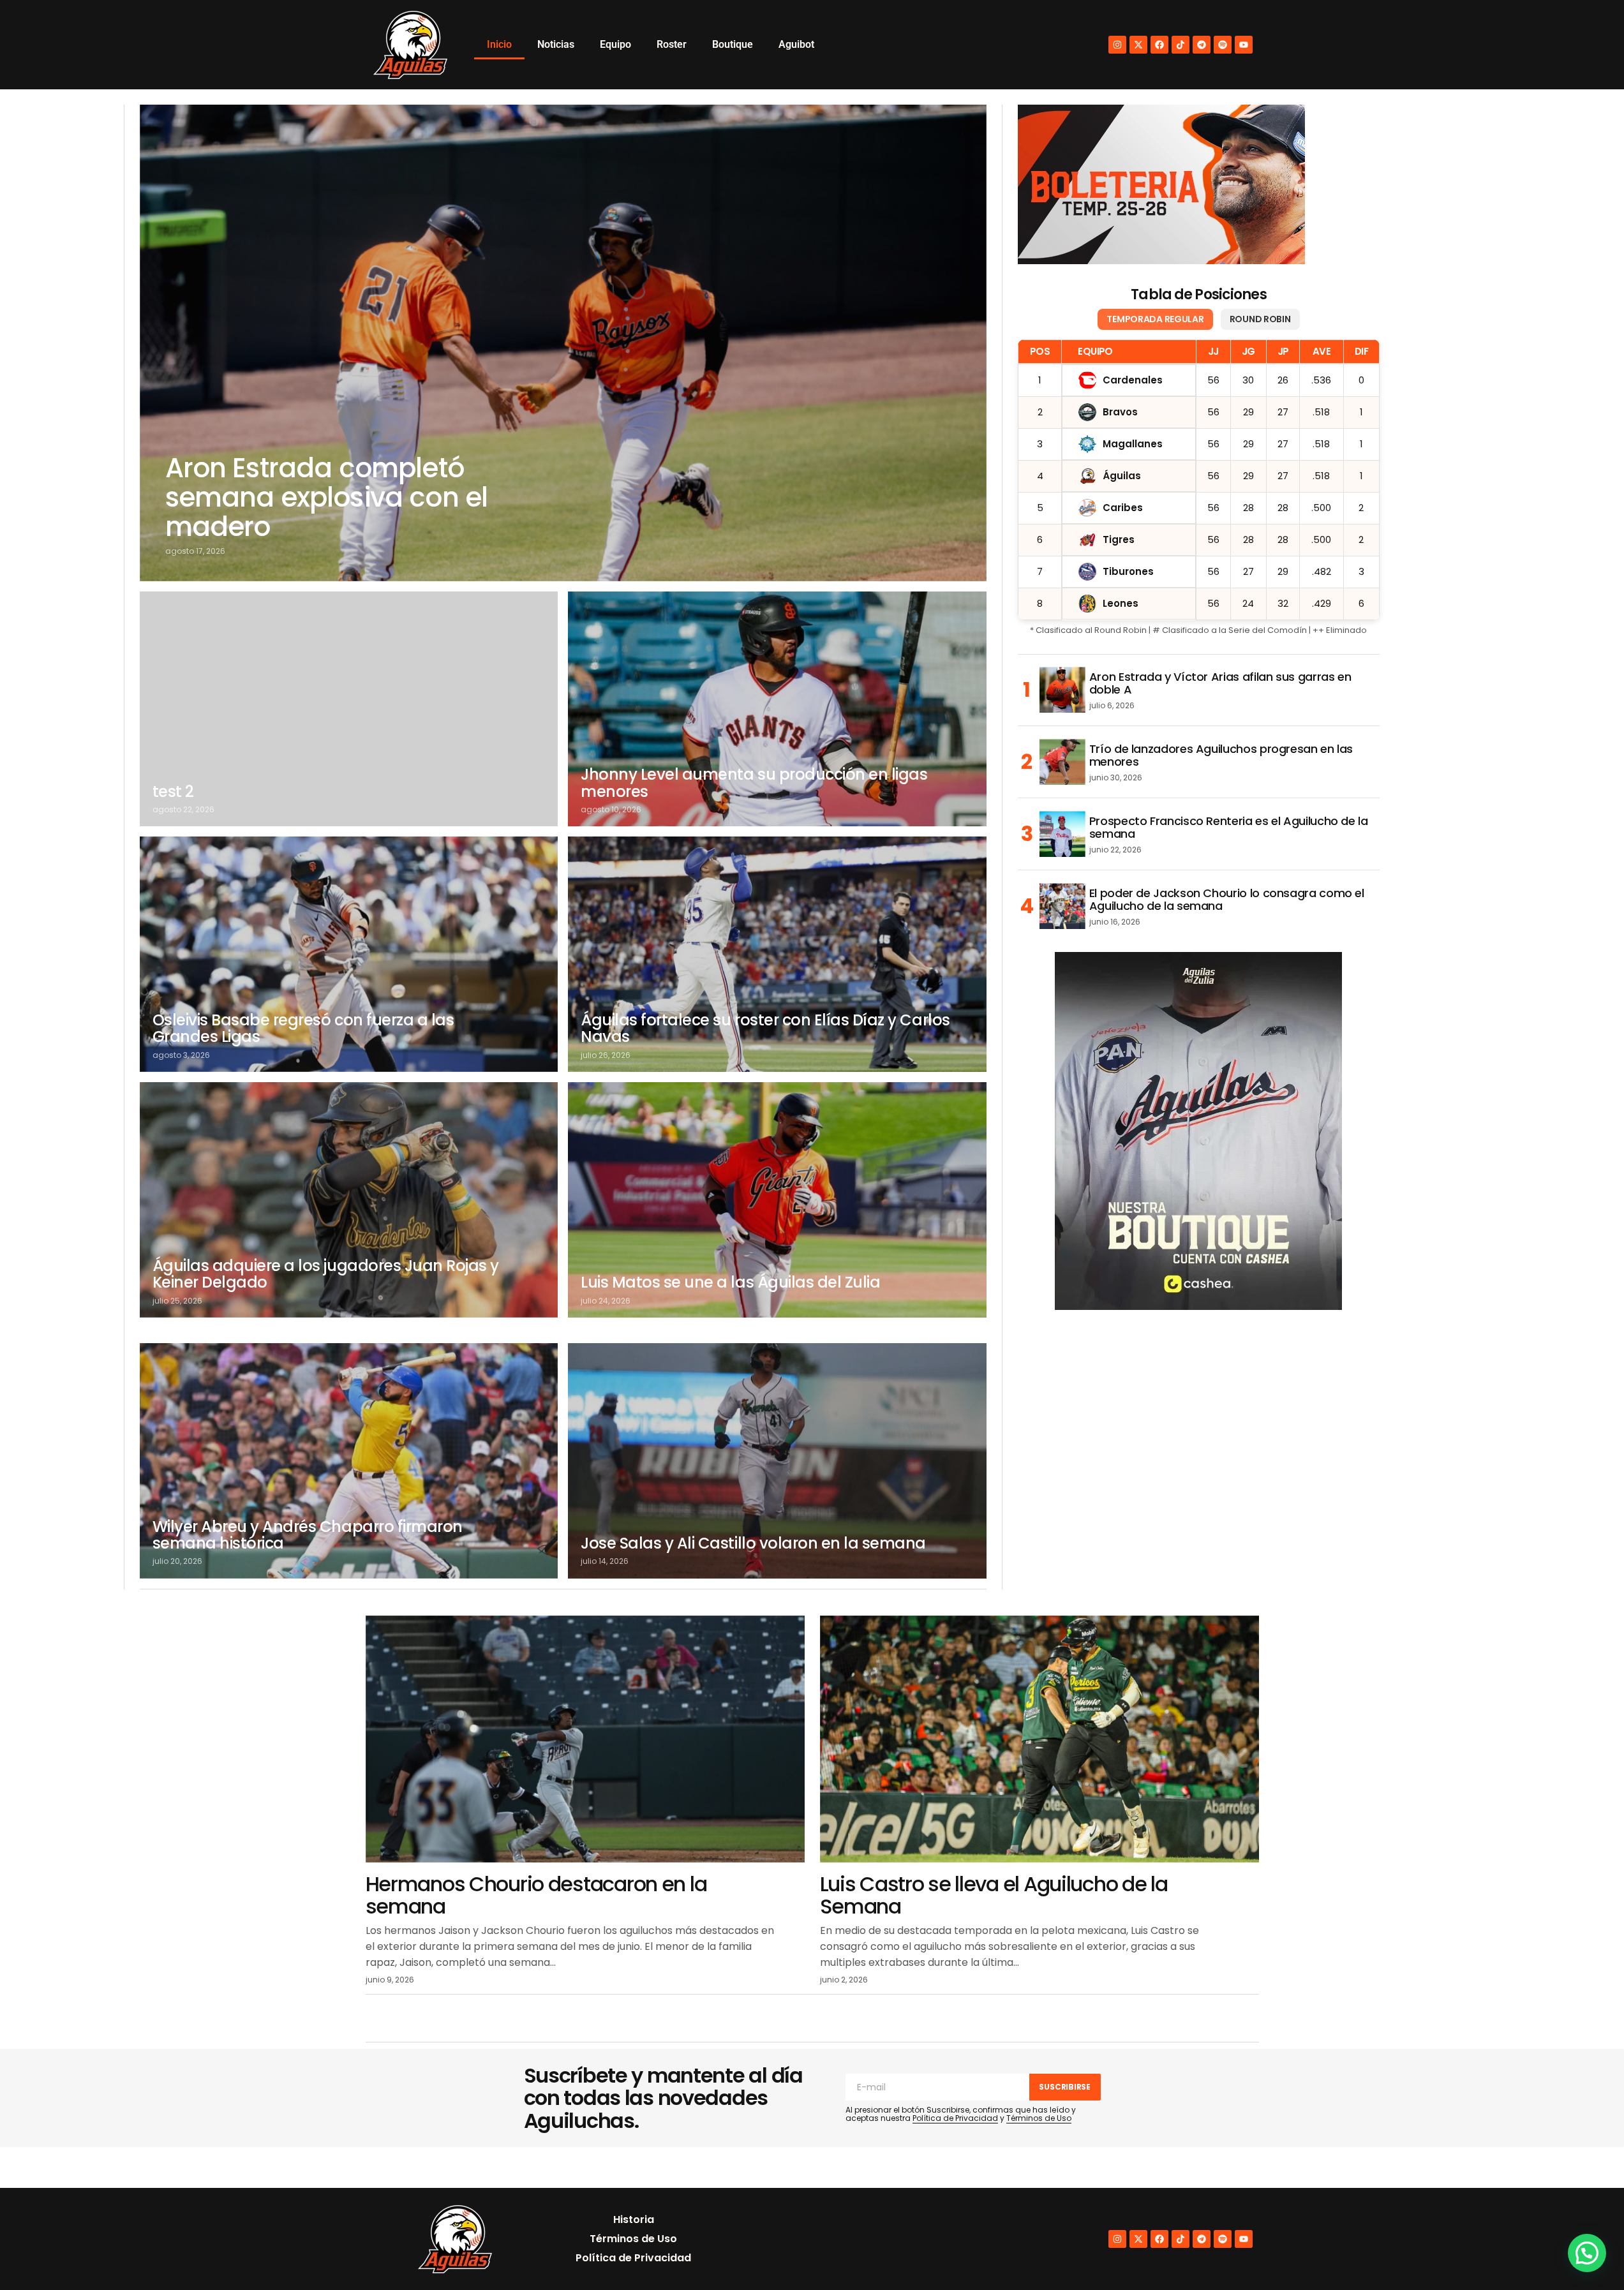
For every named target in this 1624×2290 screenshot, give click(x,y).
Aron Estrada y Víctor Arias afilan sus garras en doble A (1220, 683)
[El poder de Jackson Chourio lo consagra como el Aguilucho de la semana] (1062, 906)
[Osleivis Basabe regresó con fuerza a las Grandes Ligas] (349, 954)
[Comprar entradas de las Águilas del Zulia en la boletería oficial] (1161, 184)
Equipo (615, 44)
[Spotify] (1223, 45)
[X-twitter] (1138, 45)
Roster (672, 44)
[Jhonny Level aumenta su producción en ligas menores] (777, 709)
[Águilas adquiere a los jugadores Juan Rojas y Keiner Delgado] (349, 1200)
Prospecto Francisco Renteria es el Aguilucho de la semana (1229, 828)
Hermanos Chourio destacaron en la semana (536, 1895)
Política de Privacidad (955, 2118)
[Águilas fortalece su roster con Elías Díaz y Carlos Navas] (777, 954)
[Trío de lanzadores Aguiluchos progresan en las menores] (1062, 762)
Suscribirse (1064, 2087)
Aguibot (796, 44)
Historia (634, 2219)
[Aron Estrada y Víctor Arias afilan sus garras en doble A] (1062, 690)
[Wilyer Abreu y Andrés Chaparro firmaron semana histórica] (349, 1461)
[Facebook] (1159, 45)
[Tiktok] (1181, 45)
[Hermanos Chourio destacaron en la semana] (585, 1739)
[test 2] (349, 709)
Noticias (556, 44)
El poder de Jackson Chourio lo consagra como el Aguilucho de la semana (1227, 900)
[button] (1587, 2253)
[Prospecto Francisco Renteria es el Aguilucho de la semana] (1062, 834)
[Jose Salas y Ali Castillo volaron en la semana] (777, 1461)
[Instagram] (1117, 45)
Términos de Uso (1039, 2118)
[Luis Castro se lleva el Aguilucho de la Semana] (1039, 1739)
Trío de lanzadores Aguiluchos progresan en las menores (1221, 755)
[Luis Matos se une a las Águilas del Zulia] (777, 1200)
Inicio (499, 44)
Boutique (733, 44)
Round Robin (1260, 319)
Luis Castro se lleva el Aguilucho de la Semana (994, 1895)
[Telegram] (1202, 45)
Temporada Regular (1155, 319)
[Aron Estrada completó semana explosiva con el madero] (563, 343)
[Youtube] (1244, 45)
